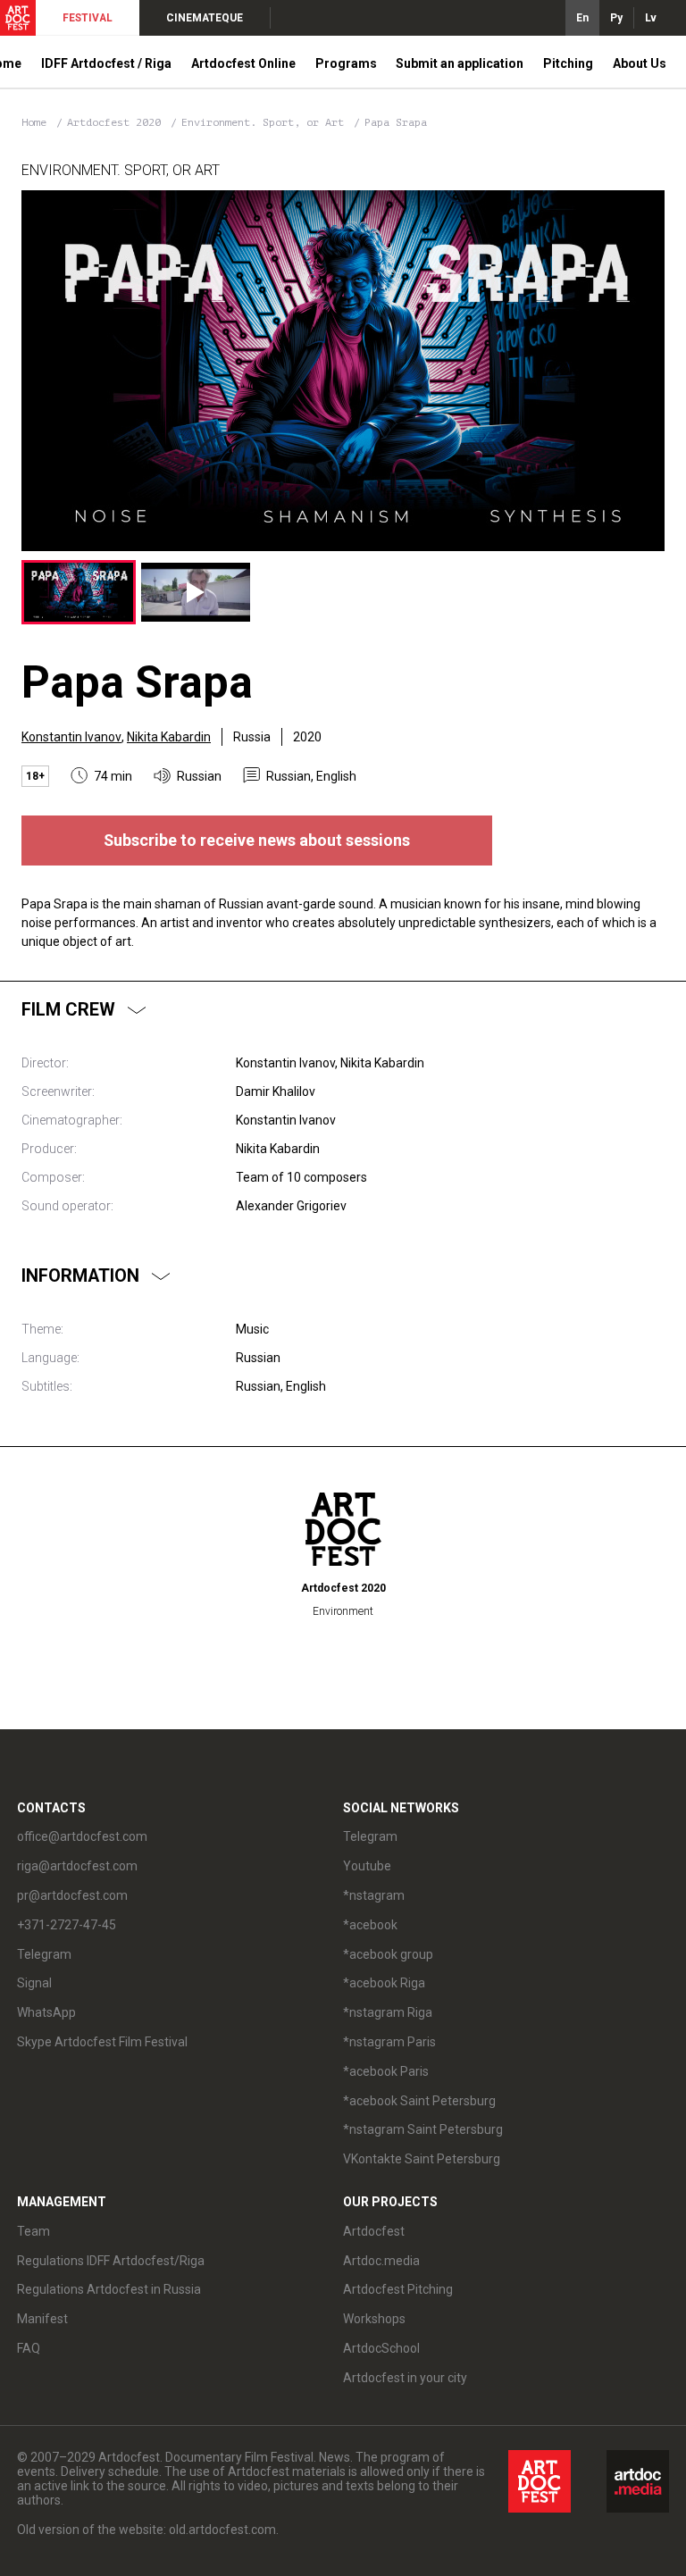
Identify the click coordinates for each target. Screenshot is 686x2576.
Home (34, 122)
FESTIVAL (88, 18)
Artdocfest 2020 (117, 122)
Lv (651, 18)
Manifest (42, 2319)
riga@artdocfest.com (77, 1866)
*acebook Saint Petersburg (419, 2101)
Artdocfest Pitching (398, 2289)
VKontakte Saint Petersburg (422, 2159)
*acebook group (388, 1954)
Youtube (367, 1866)
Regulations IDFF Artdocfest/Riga (111, 2261)
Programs (346, 63)
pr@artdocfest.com (72, 1895)
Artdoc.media (381, 2261)
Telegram (370, 1836)
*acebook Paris (386, 2071)
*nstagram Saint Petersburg (423, 2129)
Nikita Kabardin (169, 737)
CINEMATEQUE (205, 18)
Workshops (374, 2319)
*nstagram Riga (388, 2012)
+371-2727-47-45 (67, 1925)
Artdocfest (374, 2231)
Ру (616, 18)
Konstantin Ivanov (71, 737)
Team (33, 2231)
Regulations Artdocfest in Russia (109, 2289)
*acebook (370, 1925)
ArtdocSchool (381, 2348)
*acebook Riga (384, 1983)
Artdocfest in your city (405, 2378)
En (582, 18)
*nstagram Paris (389, 2042)
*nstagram (374, 1895)
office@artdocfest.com (82, 1836)
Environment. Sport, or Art (266, 122)
